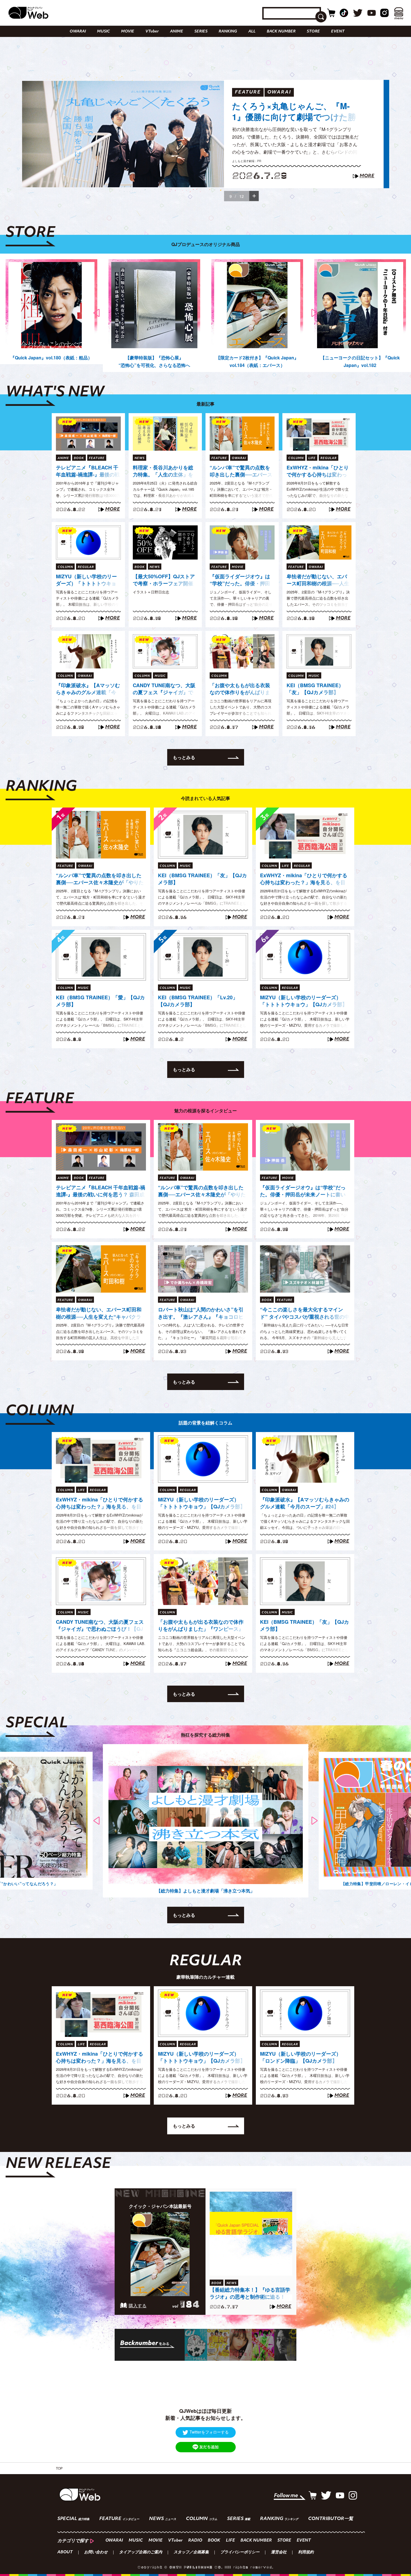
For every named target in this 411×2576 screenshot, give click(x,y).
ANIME (177, 31)
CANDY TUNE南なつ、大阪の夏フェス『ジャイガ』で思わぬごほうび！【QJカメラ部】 (164, 689)
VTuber (152, 31)
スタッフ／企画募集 (191, 2552)
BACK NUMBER (281, 31)
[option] (206, 134)
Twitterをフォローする (209, 2432)
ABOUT (65, 2552)
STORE (313, 31)
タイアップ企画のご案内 (141, 2552)
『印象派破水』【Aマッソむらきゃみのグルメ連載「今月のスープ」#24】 (88, 689)
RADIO (195, 2541)
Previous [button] (97, 313)
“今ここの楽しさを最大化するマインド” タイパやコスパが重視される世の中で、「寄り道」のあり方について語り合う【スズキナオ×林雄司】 (305, 1313)
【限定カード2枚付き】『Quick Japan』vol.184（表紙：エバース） (257, 361)
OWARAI (78, 31)
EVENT (338, 31)
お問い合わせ (96, 2552)
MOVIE (128, 31)
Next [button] (315, 313)
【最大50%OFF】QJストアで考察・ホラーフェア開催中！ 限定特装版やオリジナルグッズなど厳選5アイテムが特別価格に (164, 580)
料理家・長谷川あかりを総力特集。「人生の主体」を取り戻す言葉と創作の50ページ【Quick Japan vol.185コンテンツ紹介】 (165, 471)
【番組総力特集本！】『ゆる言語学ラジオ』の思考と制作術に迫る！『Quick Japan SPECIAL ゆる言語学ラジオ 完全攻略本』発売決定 (250, 2294)
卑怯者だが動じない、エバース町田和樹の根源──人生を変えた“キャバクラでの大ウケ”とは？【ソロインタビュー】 (318, 580)
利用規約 (306, 2552)
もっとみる (184, 757)
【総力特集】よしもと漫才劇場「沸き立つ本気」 (206, 1891)
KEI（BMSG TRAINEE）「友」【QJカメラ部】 (315, 689)
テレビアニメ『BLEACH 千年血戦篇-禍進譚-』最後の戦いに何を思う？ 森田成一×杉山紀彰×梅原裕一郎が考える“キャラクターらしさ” (88, 471)
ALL (252, 31)
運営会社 (279, 2552)
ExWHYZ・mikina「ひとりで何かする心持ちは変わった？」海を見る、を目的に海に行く (318, 471)
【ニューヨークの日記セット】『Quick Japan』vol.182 (360, 361)
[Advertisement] (206, 2387)
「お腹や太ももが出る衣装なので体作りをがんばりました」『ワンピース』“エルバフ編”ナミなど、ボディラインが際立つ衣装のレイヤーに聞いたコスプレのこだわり (241, 689)
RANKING (228, 31)
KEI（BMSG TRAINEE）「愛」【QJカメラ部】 (100, 1001)
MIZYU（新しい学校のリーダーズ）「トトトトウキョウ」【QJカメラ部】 (86, 580)
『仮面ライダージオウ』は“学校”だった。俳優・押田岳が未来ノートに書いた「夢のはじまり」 (296, 121)
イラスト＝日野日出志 (151, 592)
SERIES (201, 31)
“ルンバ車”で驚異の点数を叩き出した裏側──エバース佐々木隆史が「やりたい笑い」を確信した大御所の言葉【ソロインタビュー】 (241, 471)
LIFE (230, 2541)
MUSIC (103, 31)
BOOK (214, 2541)
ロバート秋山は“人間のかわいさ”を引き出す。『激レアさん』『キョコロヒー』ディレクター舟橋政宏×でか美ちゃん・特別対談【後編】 (202, 1313)
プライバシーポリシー (240, 2552)
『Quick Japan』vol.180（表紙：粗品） (51, 358)
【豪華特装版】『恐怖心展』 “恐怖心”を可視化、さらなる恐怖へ (154, 361)
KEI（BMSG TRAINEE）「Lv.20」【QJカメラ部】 (198, 1001)
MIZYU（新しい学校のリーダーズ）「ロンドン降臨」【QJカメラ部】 (301, 2057)
